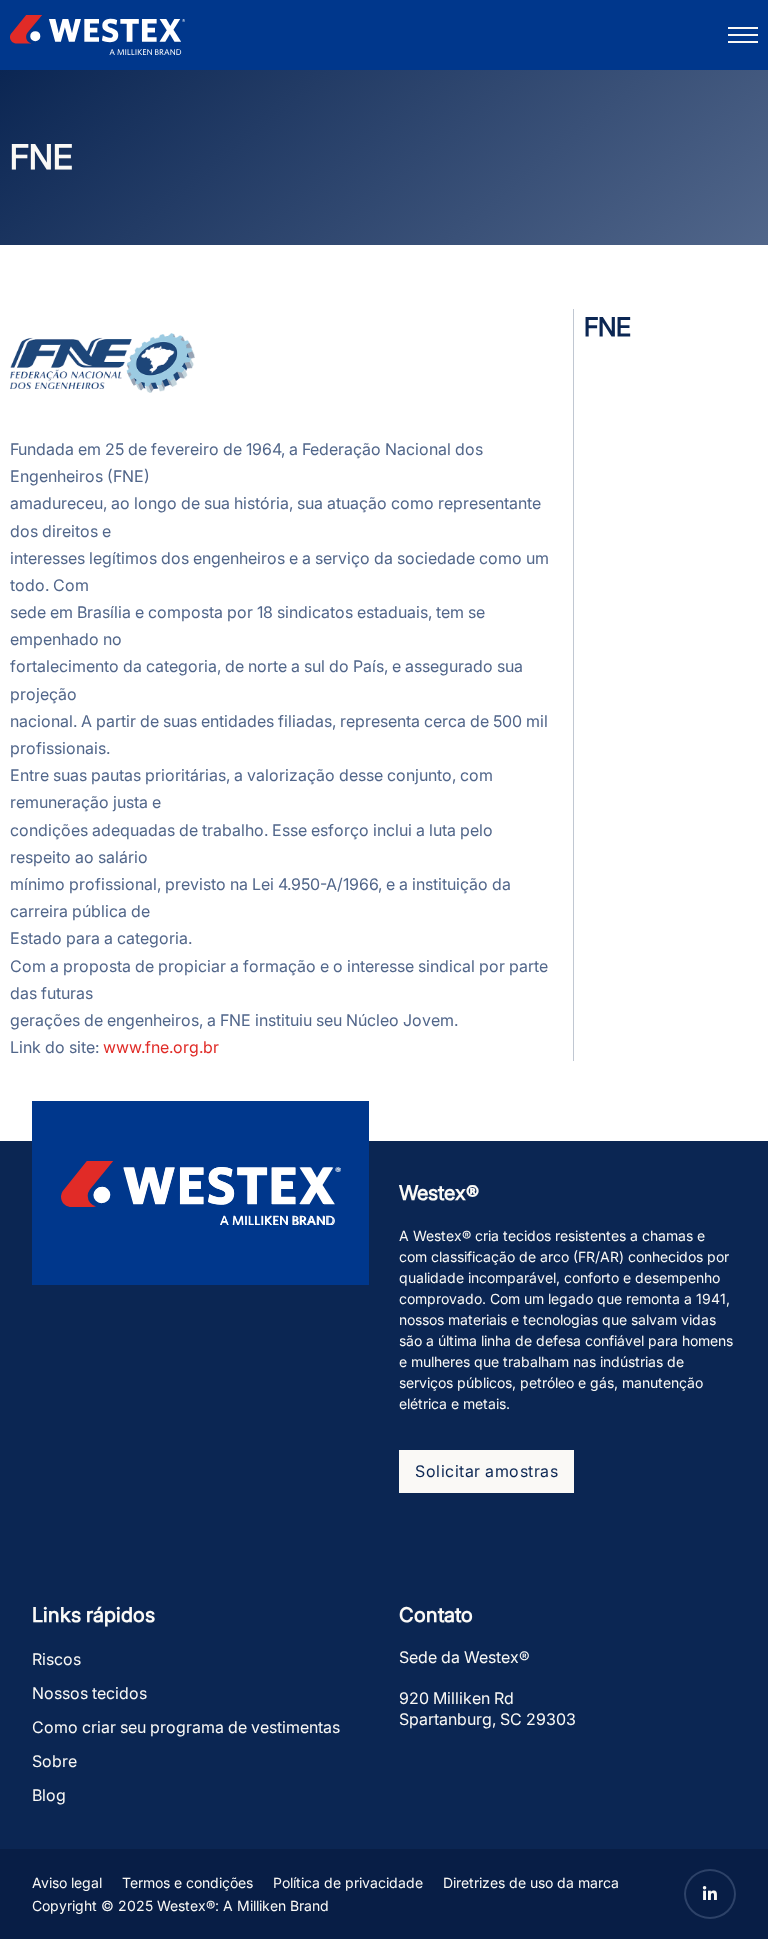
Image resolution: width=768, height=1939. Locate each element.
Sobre (54, 1761)
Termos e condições (187, 1882)
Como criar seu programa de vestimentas (186, 1727)
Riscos (56, 1659)
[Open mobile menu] (743, 35)
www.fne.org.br (161, 1047)
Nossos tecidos (89, 1693)
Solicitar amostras (486, 1471)
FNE (607, 326)
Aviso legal (67, 1882)
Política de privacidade (348, 1882)
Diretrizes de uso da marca (531, 1882)
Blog (49, 1795)
